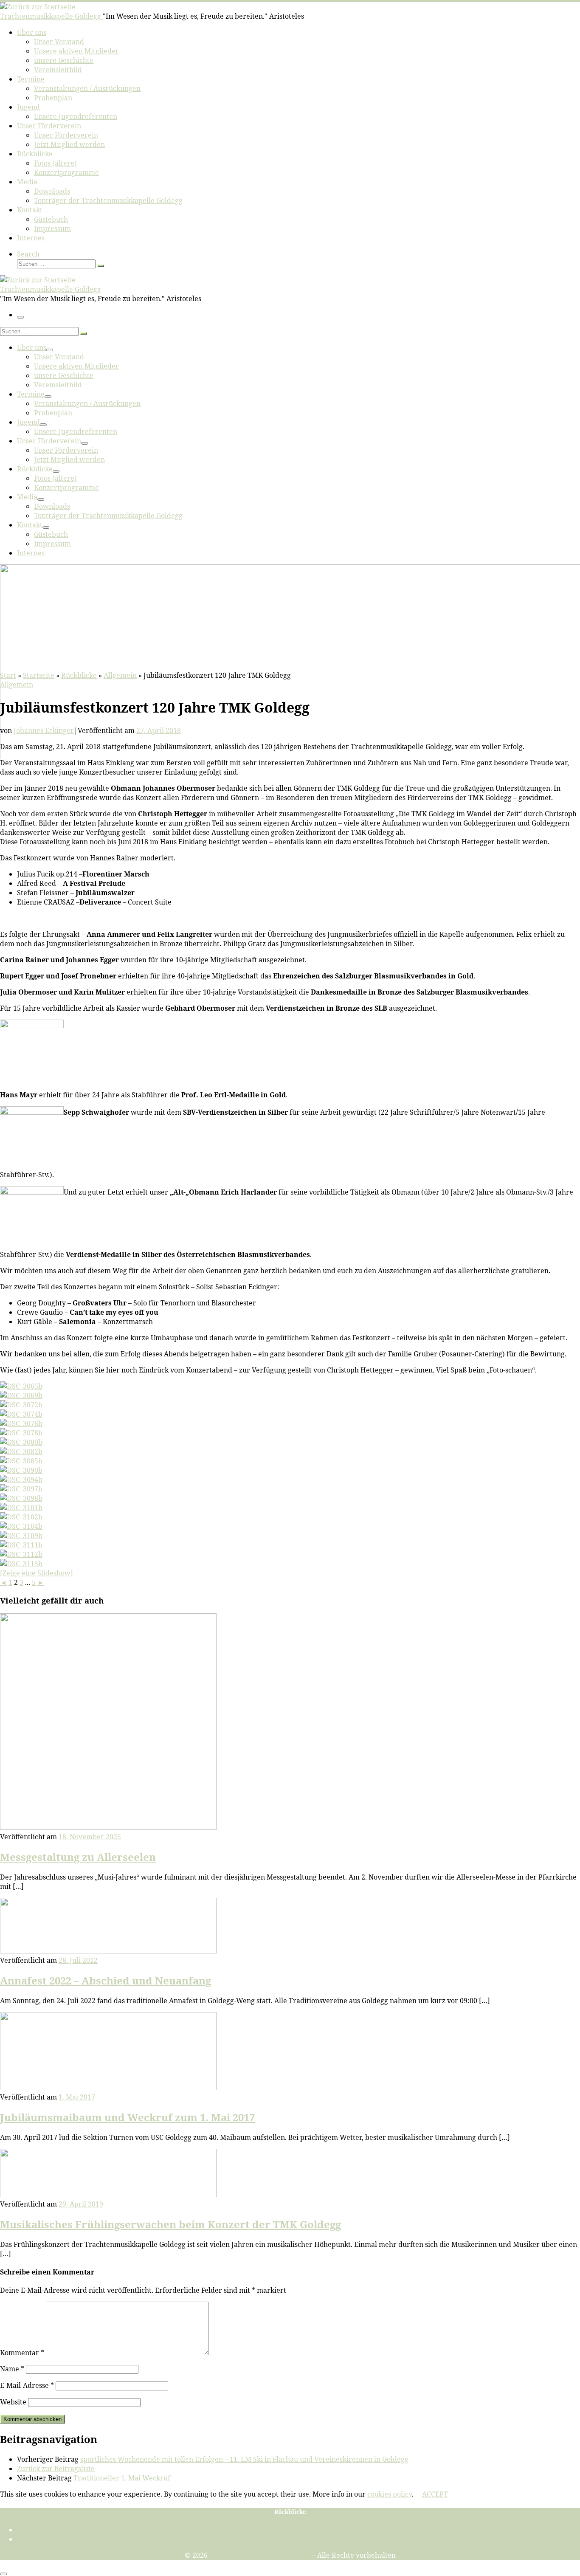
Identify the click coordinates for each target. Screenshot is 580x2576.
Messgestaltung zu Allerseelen (78, 1857)
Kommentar (22, 2353)
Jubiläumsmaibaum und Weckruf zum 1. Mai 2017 (127, 2117)
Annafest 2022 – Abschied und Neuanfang (106, 1980)
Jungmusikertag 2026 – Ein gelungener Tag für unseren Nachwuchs (298, 2530)
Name (12, 2369)
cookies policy (390, 2494)
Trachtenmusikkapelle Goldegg (260, 2555)
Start (8, 675)
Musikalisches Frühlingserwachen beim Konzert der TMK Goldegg (170, 2224)
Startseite (39, 675)
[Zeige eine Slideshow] (37, 1573)
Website (13, 2402)
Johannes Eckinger (44, 730)
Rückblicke (79, 675)
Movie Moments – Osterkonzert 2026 (299, 2539)
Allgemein (120, 675)
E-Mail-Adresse (27, 2385)
